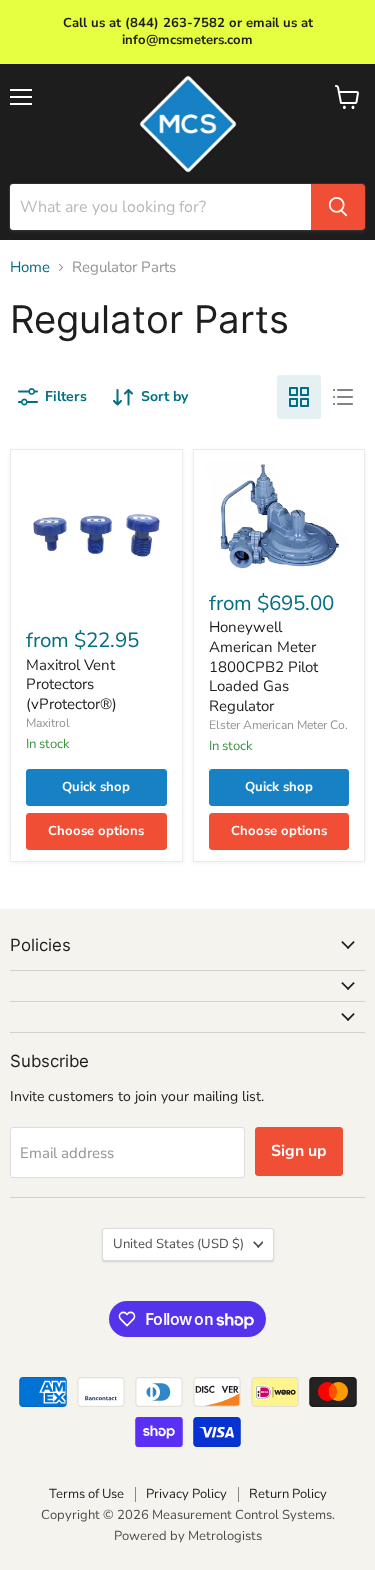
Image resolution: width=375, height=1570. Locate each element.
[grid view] (299, 397)
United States (178, 1244)
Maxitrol (48, 723)
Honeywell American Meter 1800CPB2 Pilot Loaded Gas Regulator (263, 666)
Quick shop (96, 787)
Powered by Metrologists (188, 1536)
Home (30, 267)
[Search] (338, 207)
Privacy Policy (186, 1494)
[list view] (343, 397)
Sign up (299, 1151)
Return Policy (288, 1494)
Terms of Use (86, 1494)
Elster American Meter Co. (278, 725)
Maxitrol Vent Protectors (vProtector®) (71, 684)
